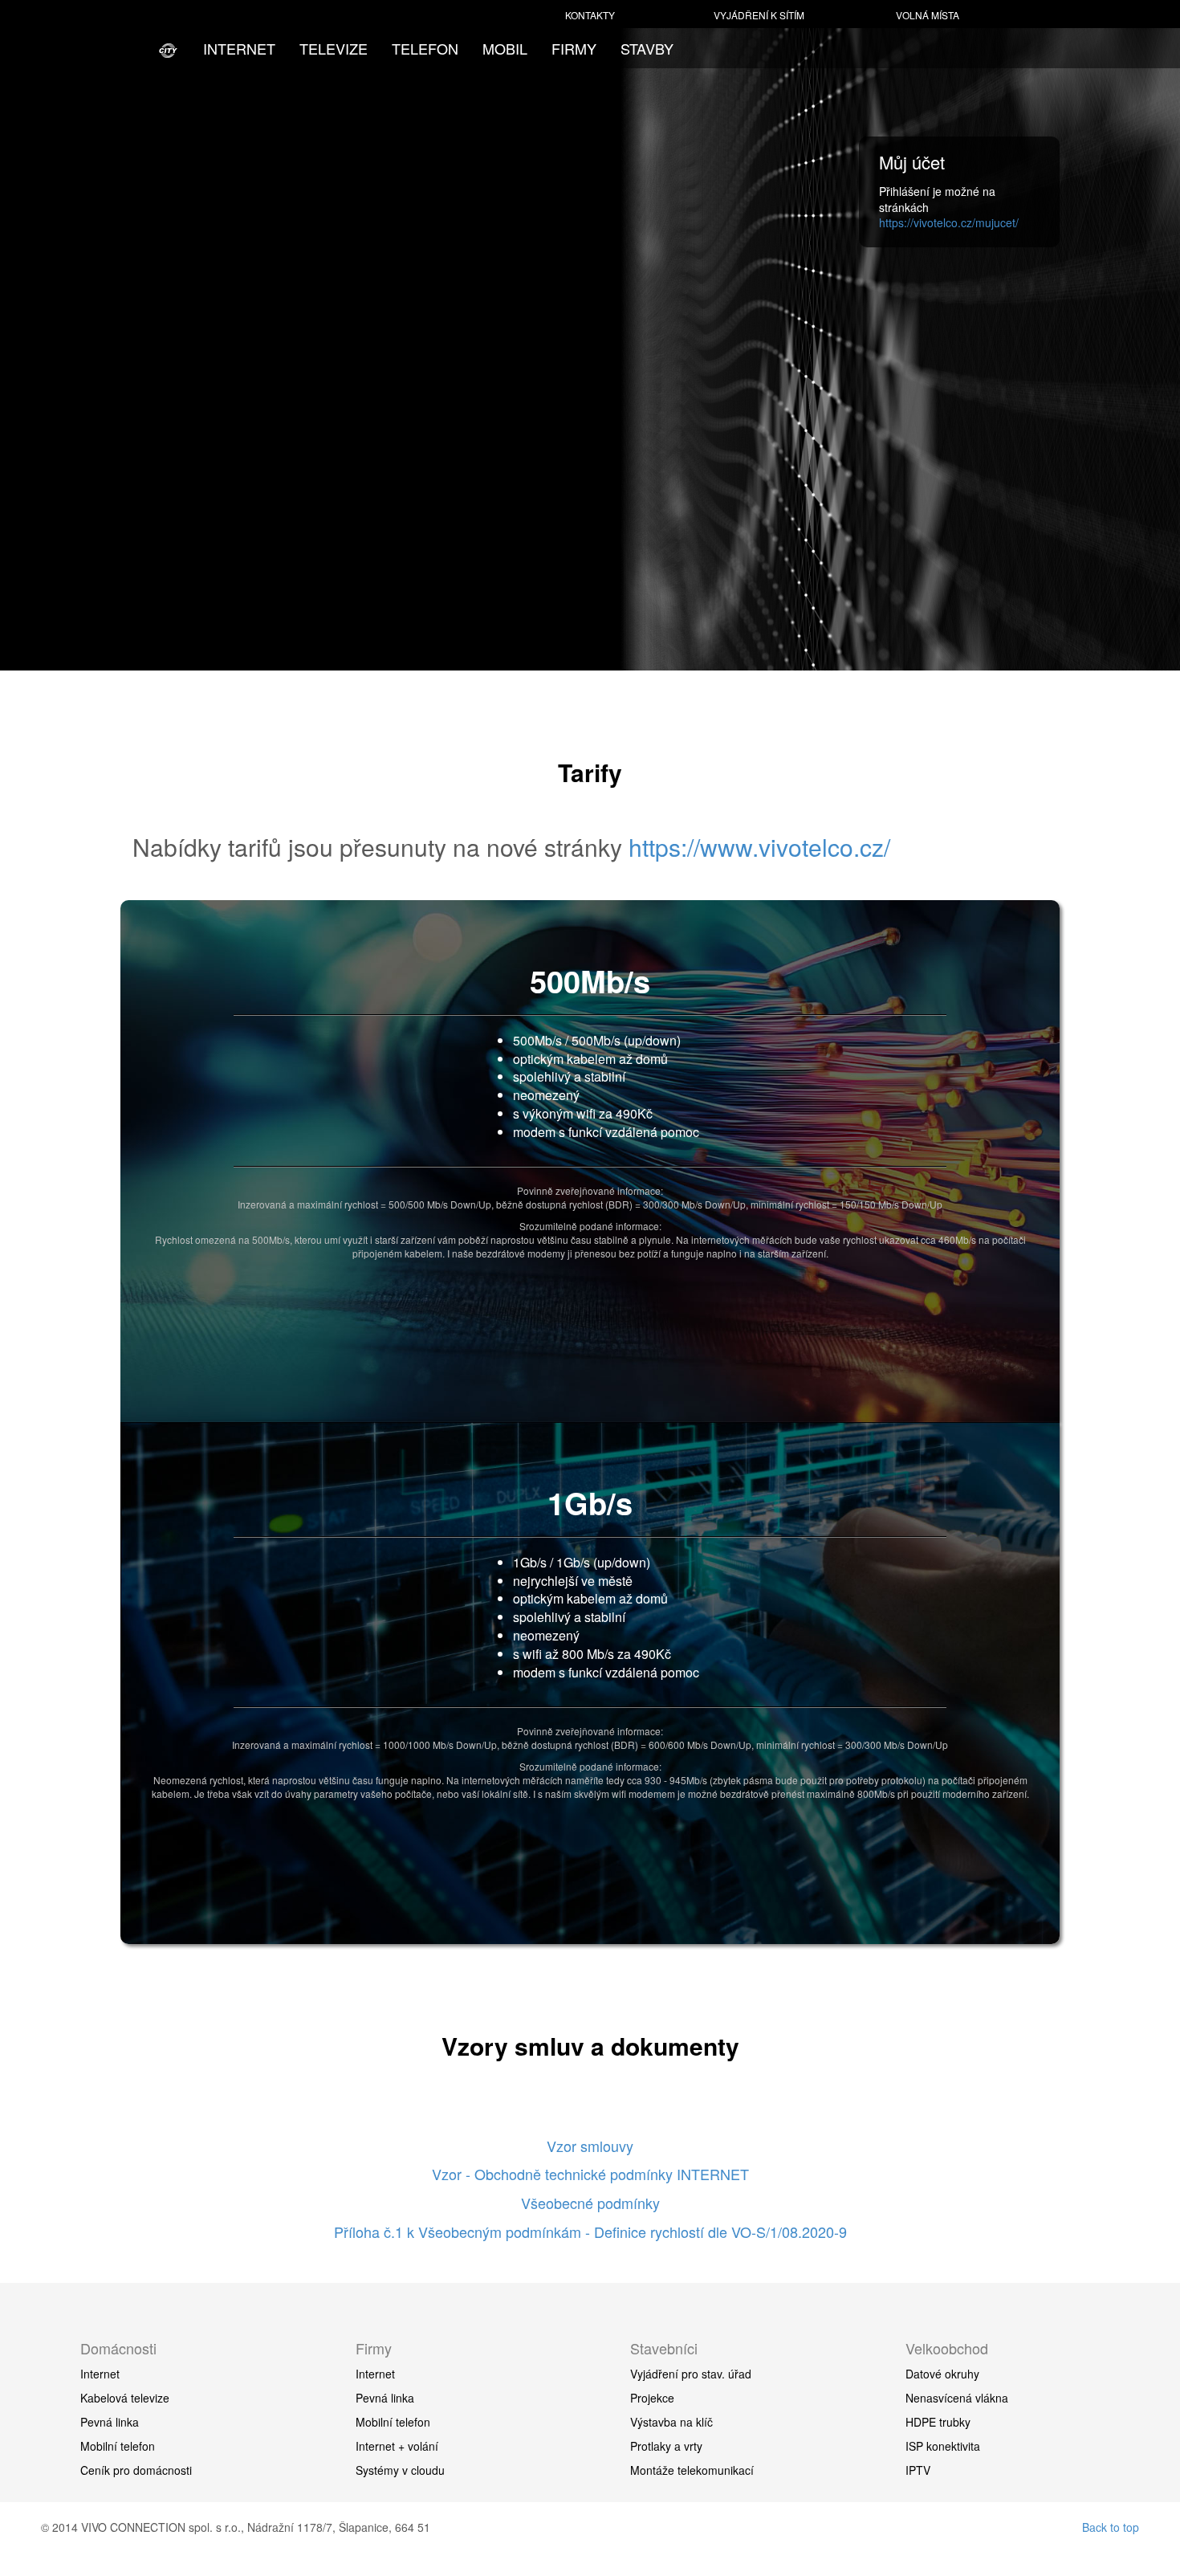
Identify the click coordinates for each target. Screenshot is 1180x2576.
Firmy (374, 2348)
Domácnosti (118, 2348)
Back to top (1111, 2527)
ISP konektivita (943, 2446)
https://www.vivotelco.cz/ (759, 847)
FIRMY (574, 48)
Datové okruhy (942, 2374)
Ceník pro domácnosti (136, 2470)
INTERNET (239, 48)
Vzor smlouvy (590, 2146)
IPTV (918, 2470)
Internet (100, 2374)
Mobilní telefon (118, 2446)
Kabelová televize (125, 2398)
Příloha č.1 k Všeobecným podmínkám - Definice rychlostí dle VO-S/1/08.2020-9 (590, 2232)
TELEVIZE (334, 48)
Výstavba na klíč (671, 2422)
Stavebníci (664, 2348)
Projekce (652, 2398)
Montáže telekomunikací (692, 2470)
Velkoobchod (947, 2348)
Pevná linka (110, 2422)
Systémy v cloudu (400, 2470)
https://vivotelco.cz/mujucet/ (949, 222)
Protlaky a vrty (666, 2446)
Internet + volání (397, 2446)
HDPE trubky (938, 2422)
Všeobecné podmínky (590, 2203)
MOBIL (505, 48)
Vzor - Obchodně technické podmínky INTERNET (590, 2174)
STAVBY (647, 48)
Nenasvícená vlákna (957, 2398)
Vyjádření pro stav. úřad (691, 2374)
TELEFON (425, 48)
